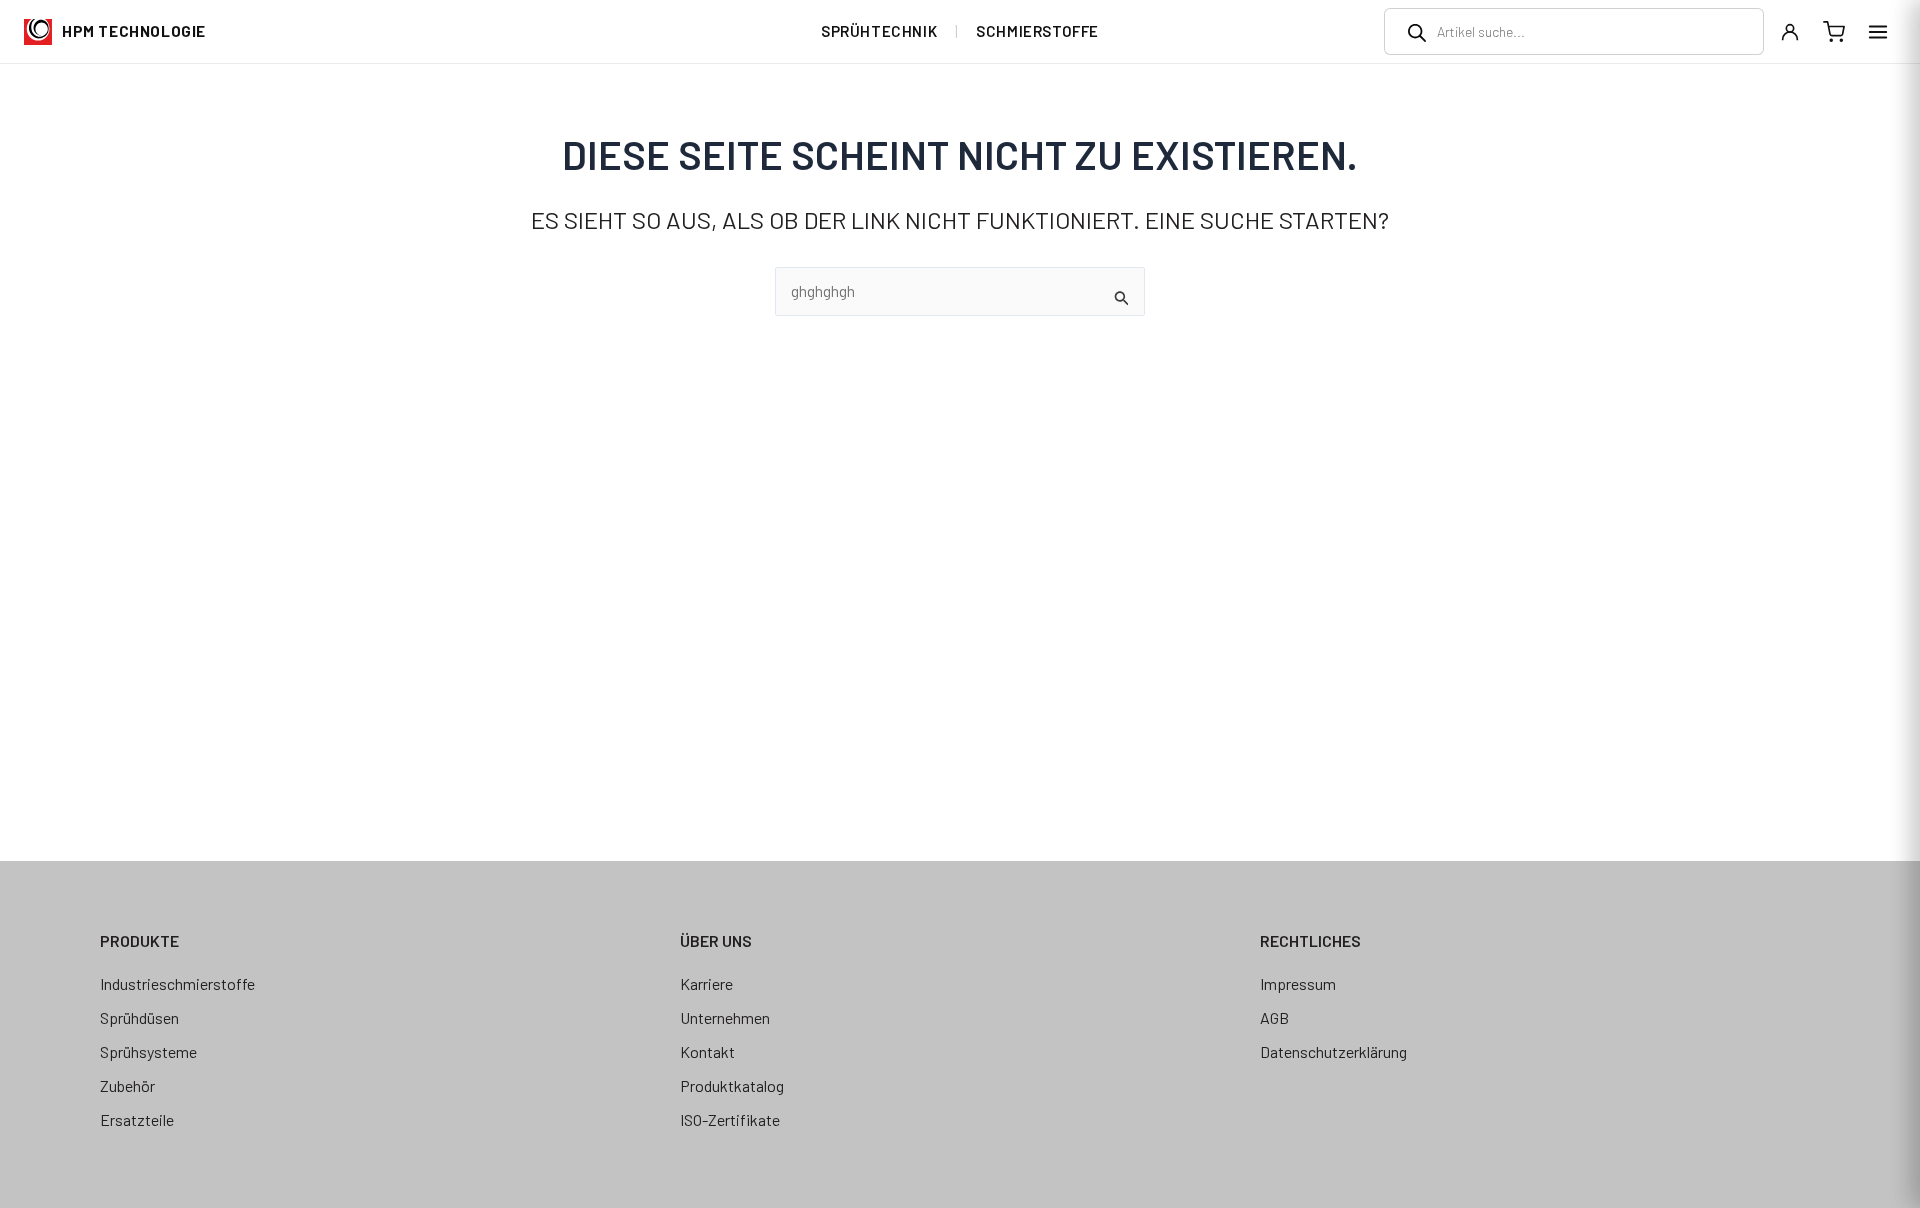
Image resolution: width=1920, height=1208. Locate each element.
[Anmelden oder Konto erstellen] (1790, 32)
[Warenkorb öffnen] (1834, 32)
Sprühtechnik (879, 31)
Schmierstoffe (1037, 31)
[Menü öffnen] (1878, 32)
